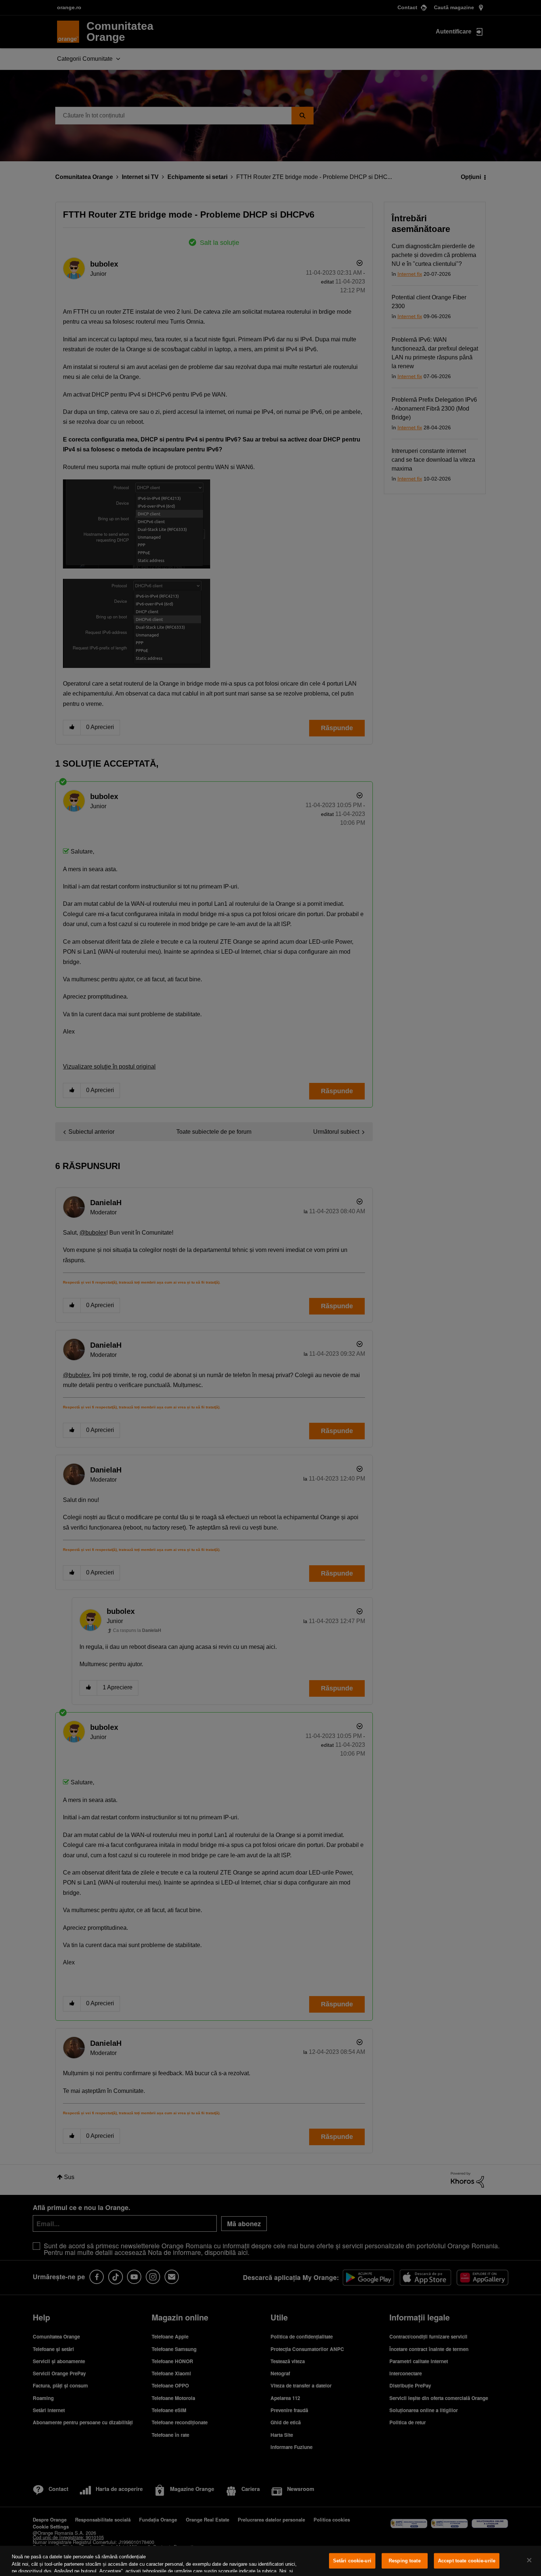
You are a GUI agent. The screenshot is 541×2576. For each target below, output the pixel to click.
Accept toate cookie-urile (467, 2561)
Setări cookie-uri (352, 2561)
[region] (270, 2561)
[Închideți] (529, 2560)
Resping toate (405, 2561)
